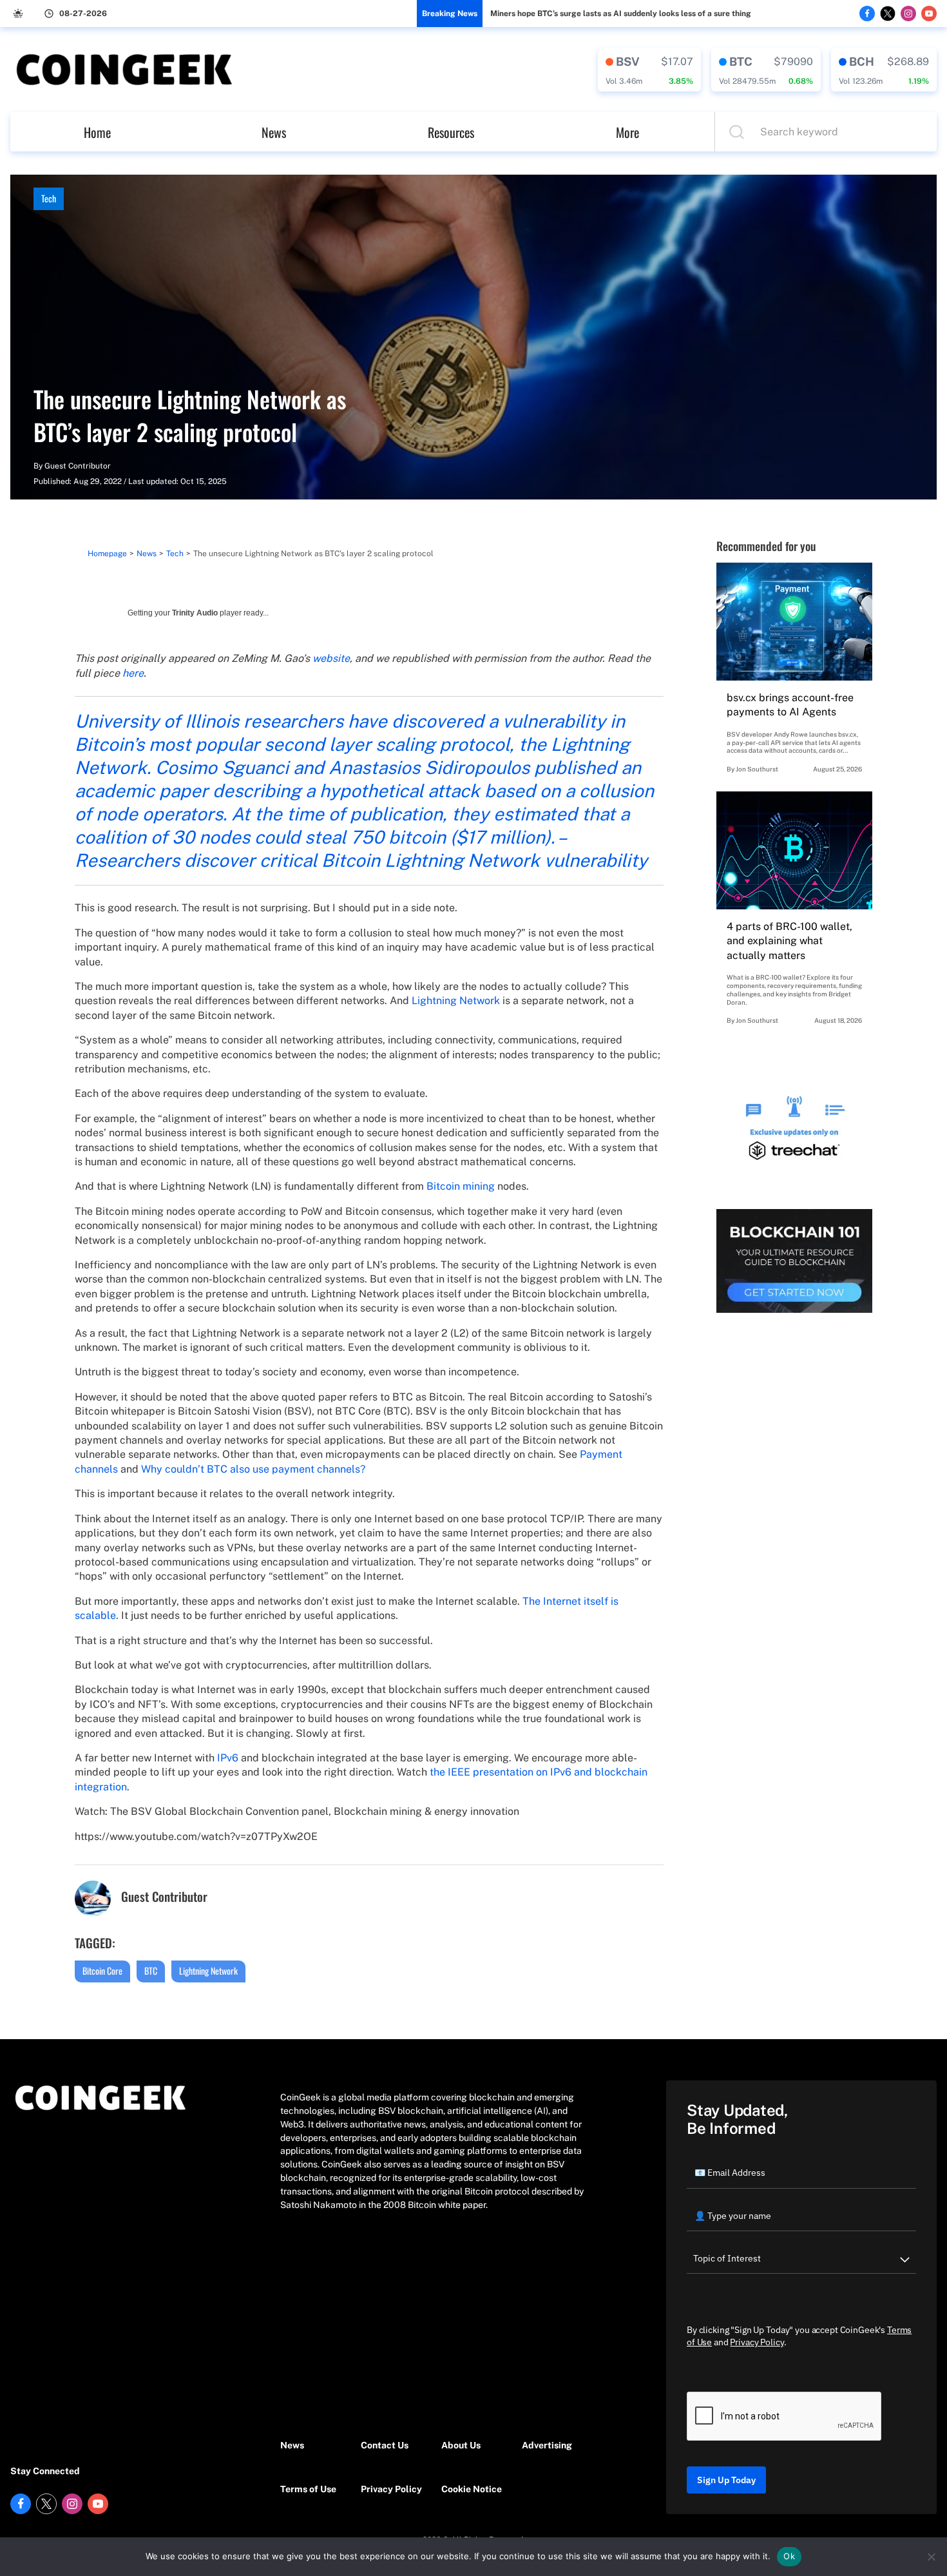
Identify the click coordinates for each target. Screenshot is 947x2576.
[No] (931, 2557)
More (627, 132)
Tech (49, 198)
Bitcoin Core (102, 1971)
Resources (451, 132)
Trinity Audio (195, 613)
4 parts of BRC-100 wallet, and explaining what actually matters (789, 941)
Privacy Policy (391, 2489)
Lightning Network (456, 1001)
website (331, 658)
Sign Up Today (726, 2480)
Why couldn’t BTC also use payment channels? (253, 1469)
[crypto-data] (649, 70)
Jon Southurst (757, 769)
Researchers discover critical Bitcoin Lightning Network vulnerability (361, 860)
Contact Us (385, 2445)
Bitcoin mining (461, 1186)
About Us (461, 2445)
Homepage (107, 554)
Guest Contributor (78, 466)
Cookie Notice (472, 2489)
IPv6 (228, 1758)
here (133, 673)
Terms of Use (308, 2489)
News (274, 132)
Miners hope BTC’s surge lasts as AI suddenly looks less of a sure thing (621, 14)
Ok (789, 2556)
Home (97, 132)
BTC (151, 1971)
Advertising (547, 2445)
